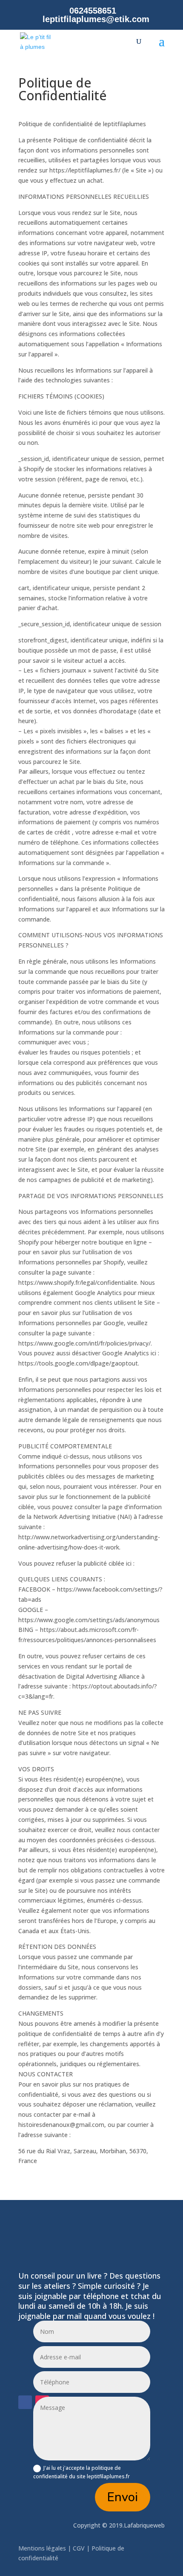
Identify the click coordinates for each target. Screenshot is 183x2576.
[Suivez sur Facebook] (25, 2402)
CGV (79, 2548)
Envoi (123, 2497)
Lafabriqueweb (144, 2525)
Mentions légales (43, 2548)
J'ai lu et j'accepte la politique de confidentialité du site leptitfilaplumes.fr (81, 2472)
